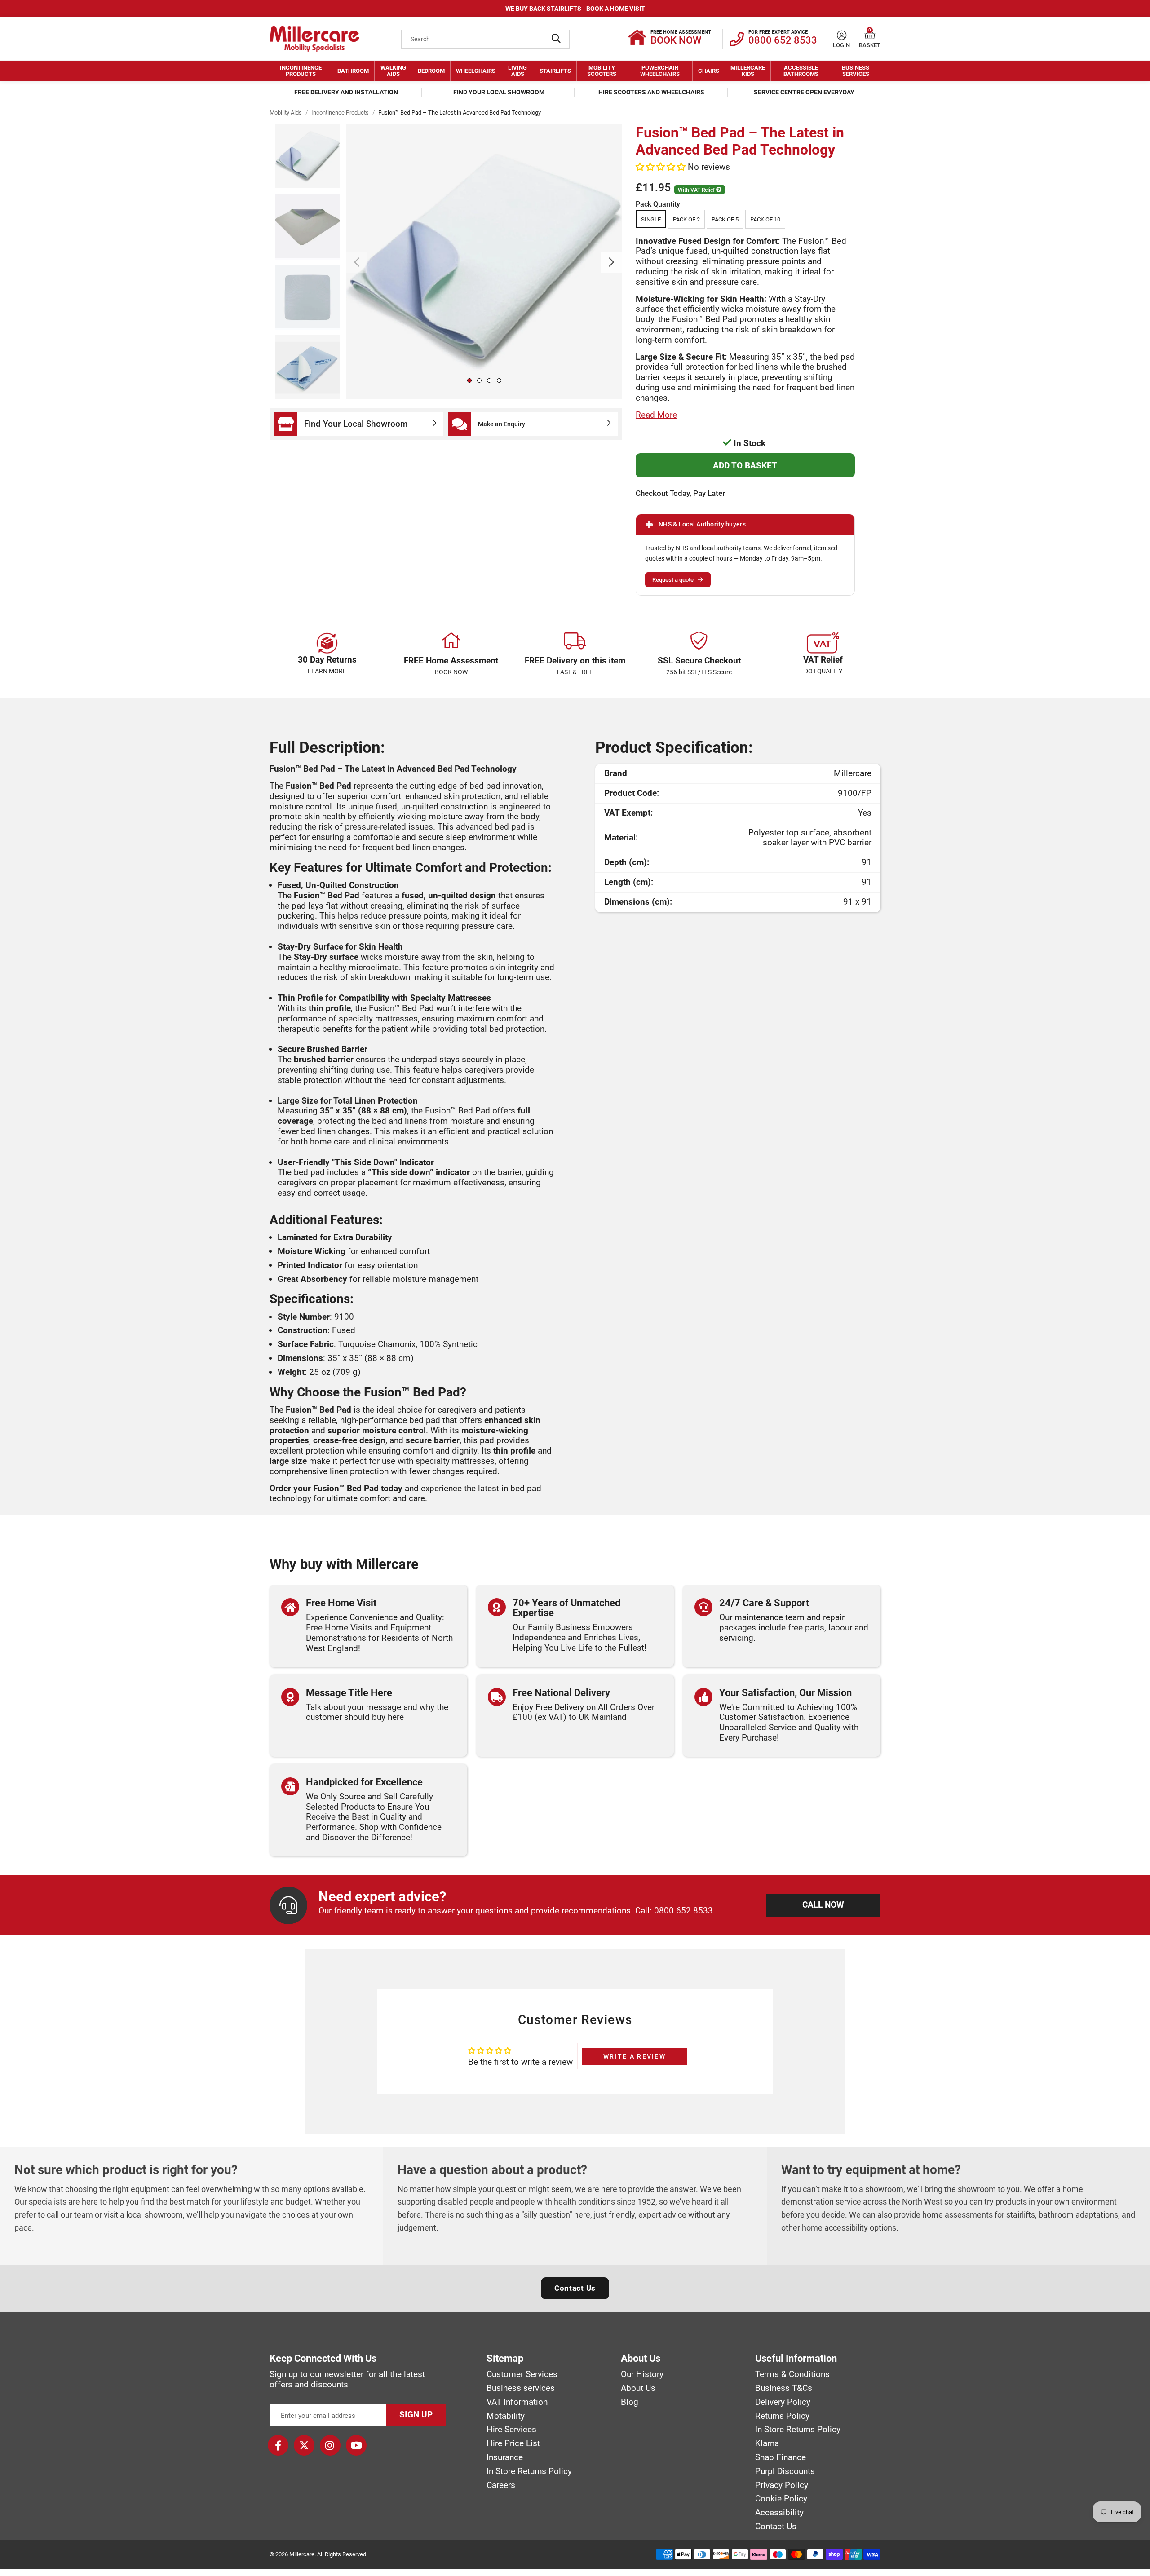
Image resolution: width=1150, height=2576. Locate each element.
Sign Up (416, 2415)
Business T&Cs (784, 2388)
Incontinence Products (301, 71)
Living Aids (517, 71)
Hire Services (511, 2430)
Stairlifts (555, 71)
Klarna (767, 2443)
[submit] (556, 39)
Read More (656, 415)
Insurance (505, 2457)
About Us (638, 2388)
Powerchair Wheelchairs (660, 71)
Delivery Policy (783, 2402)
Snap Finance (781, 2457)
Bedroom (431, 71)
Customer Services (522, 2374)
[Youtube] (356, 2445)
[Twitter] (304, 2445)
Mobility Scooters (602, 71)
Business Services (856, 71)
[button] (870, 35)
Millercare (302, 2554)
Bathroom (353, 71)
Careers (501, 2485)
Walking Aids (393, 71)
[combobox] (485, 39)
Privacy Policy (782, 2485)
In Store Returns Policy (529, 2471)
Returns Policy (782, 2416)
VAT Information (517, 2402)
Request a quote (673, 580)
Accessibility (779, 2513)
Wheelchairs (476, 71)
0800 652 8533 (683, 1911)
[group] (484, 261)
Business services (521, 2388)
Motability (506, 2416)
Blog (630, 2402)
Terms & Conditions (792, 2374)
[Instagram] (330, 2445)
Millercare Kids (748, 71)
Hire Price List (513, 2443)
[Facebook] (278, 2445)
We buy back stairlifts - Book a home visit (575, 9)
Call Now (823, 1905)
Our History (642, 2374)
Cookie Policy (781, 2499)
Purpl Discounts (785, 2471)
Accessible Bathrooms (801, 71)
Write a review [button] (635, 2056)
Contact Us (575, 2288)
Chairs (709, 71)
